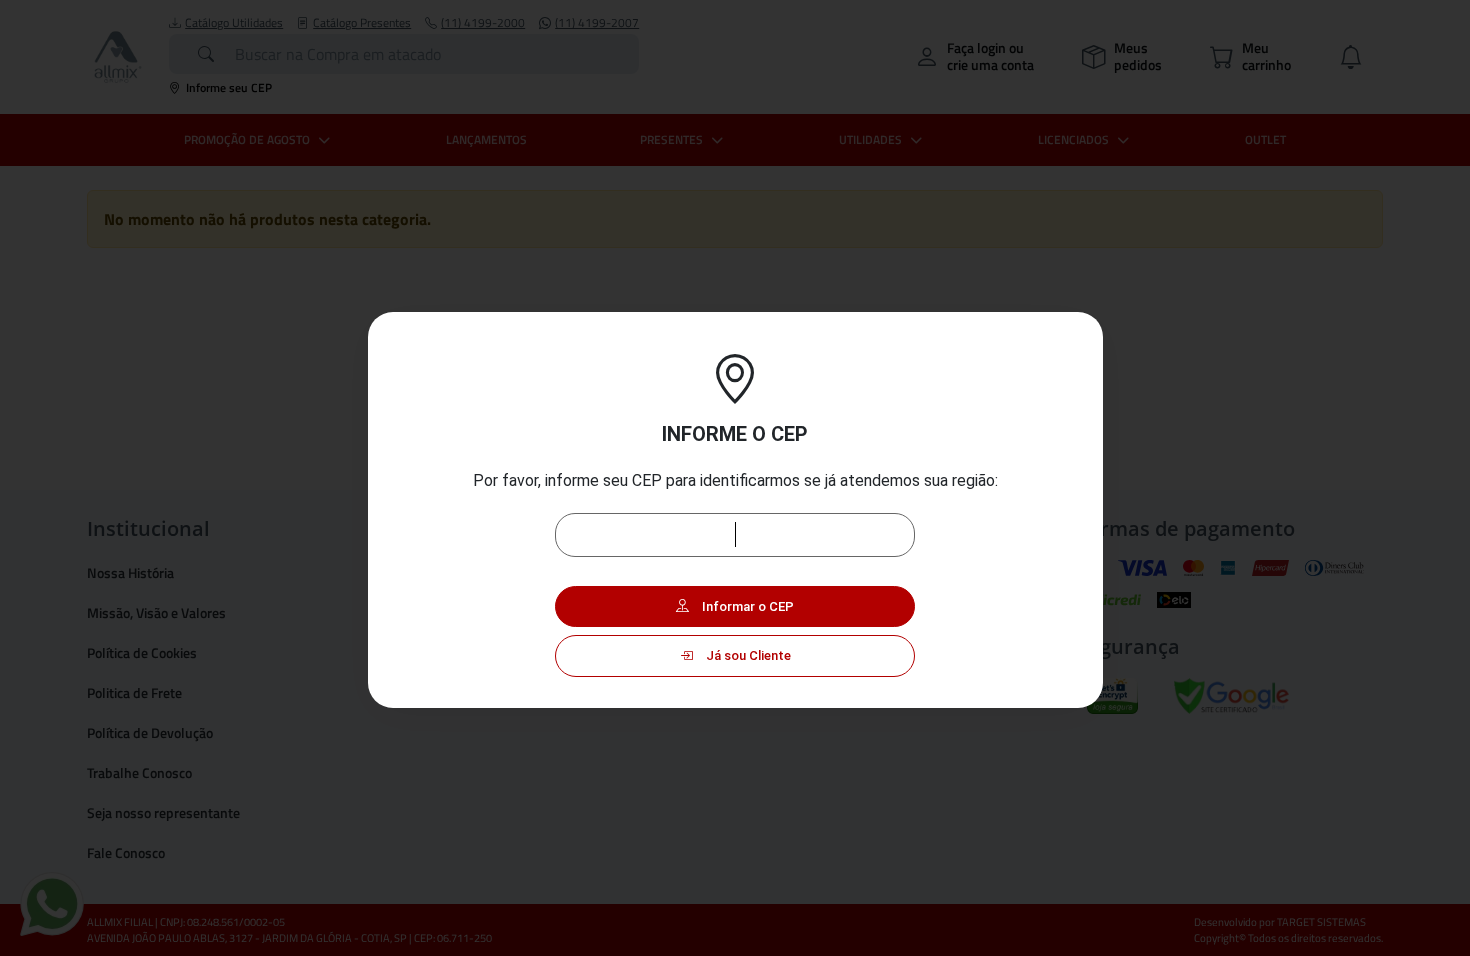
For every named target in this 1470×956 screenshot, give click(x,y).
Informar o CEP (746, 606)
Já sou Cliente (747, 655)
